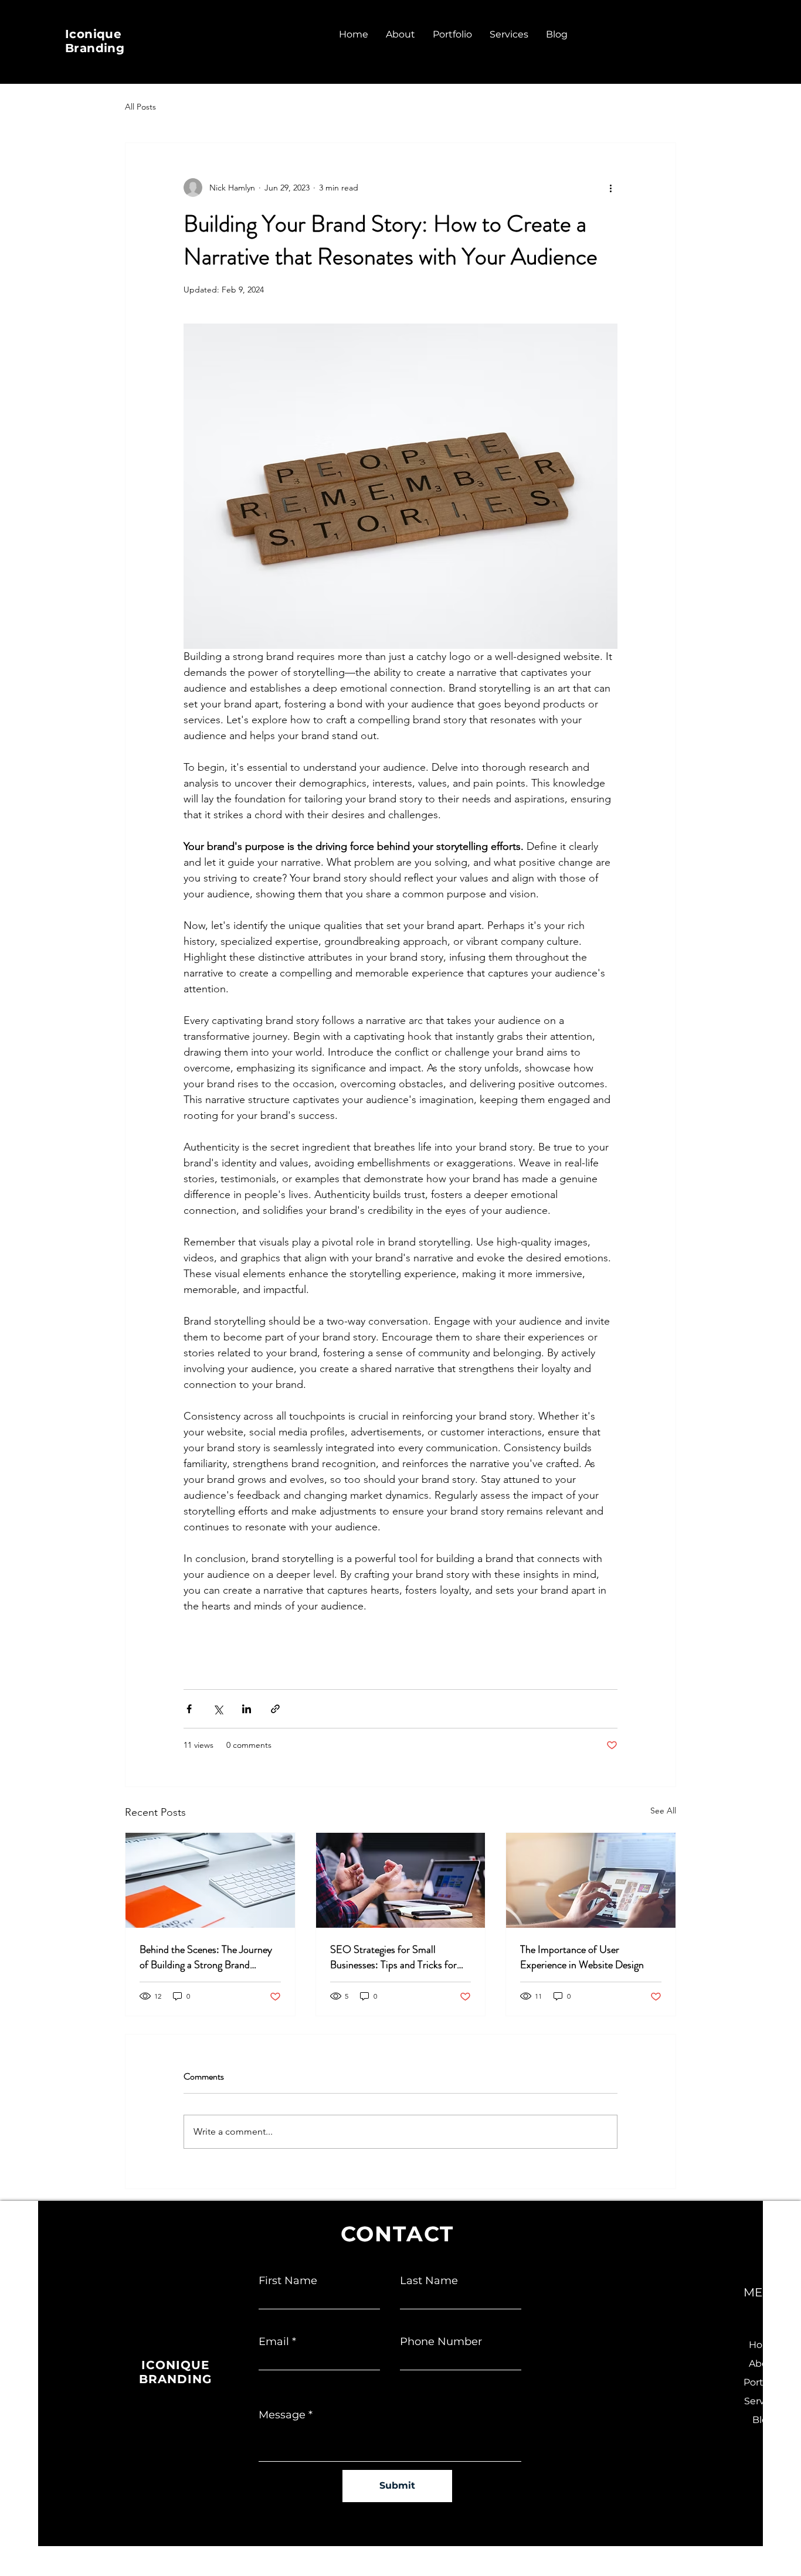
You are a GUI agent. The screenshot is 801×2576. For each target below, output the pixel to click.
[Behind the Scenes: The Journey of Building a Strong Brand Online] (210, 1880)
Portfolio (763, 2382)
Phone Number (441, 2342)
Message (282, 2415)
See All (663, 1811)
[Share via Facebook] (189, 1709)
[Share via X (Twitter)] (218, 1709)
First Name (288, 2281)
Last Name (429, 2281)
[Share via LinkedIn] (247, 1709)
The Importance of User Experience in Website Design (582, 1957)
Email (274, 2342)
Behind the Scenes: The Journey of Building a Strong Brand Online (206, 1957)
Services (763, 2401)
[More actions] (610, 188)
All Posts (140, 107)
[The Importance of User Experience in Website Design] (591, 1880)
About (763, 2364)
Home (763, 2345)
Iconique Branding (95, 41)
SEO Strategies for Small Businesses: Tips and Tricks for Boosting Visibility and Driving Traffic (393, 1957)
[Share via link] (275, 1709)
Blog (763, 2420)
